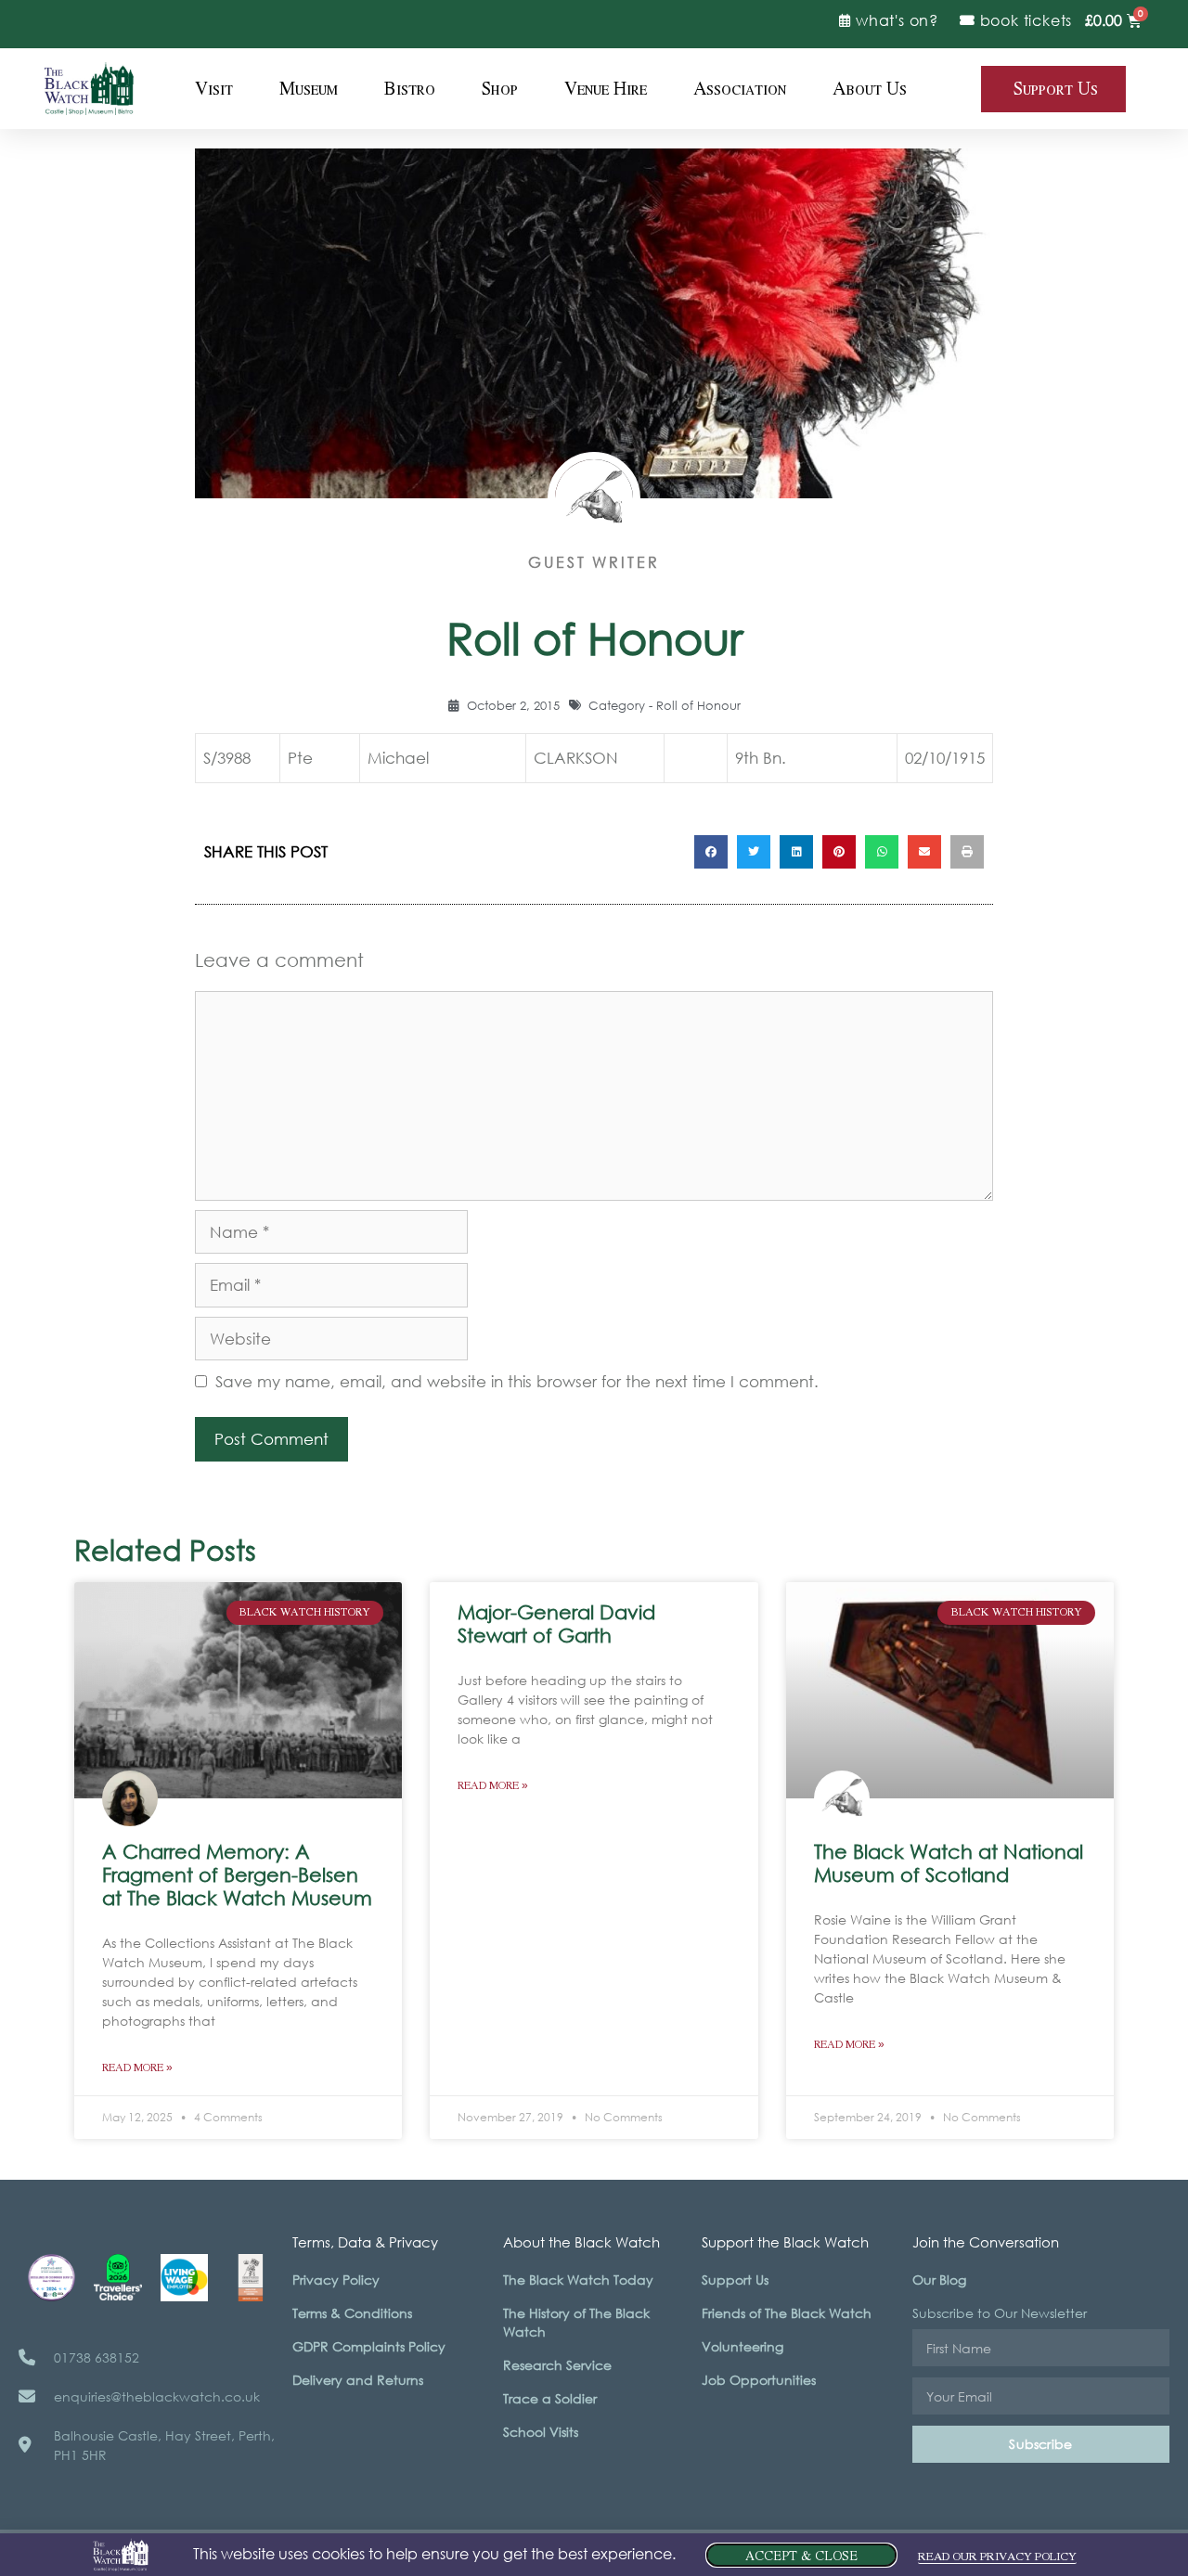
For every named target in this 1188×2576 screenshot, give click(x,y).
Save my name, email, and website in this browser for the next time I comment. (517, 1381)
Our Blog (939, 2280)
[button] (711, 852)
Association (740, 89)
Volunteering (742, 2346)
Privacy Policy (336, 2280)
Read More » (137, 2068)
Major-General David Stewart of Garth (556, 1623)
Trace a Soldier (550, 2398)
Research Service (557, 2365)
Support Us (735, 2280)
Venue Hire (606, 89)
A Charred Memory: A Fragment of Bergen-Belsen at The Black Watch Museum (237, 1874)
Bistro (410, 89)
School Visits (541, 2432)
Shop (500, 89)
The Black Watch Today (578, 2280)
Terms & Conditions (352, 2313)
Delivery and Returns (358, 2380)
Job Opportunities (759, 2380)
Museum (309, 89)
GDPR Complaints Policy (369, 2346)
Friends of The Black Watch (787, 2313)
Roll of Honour (698, 706)
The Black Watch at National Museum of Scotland (949, 1863)
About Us (870, 89)
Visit (214, 89)
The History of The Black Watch (576, 2322)
